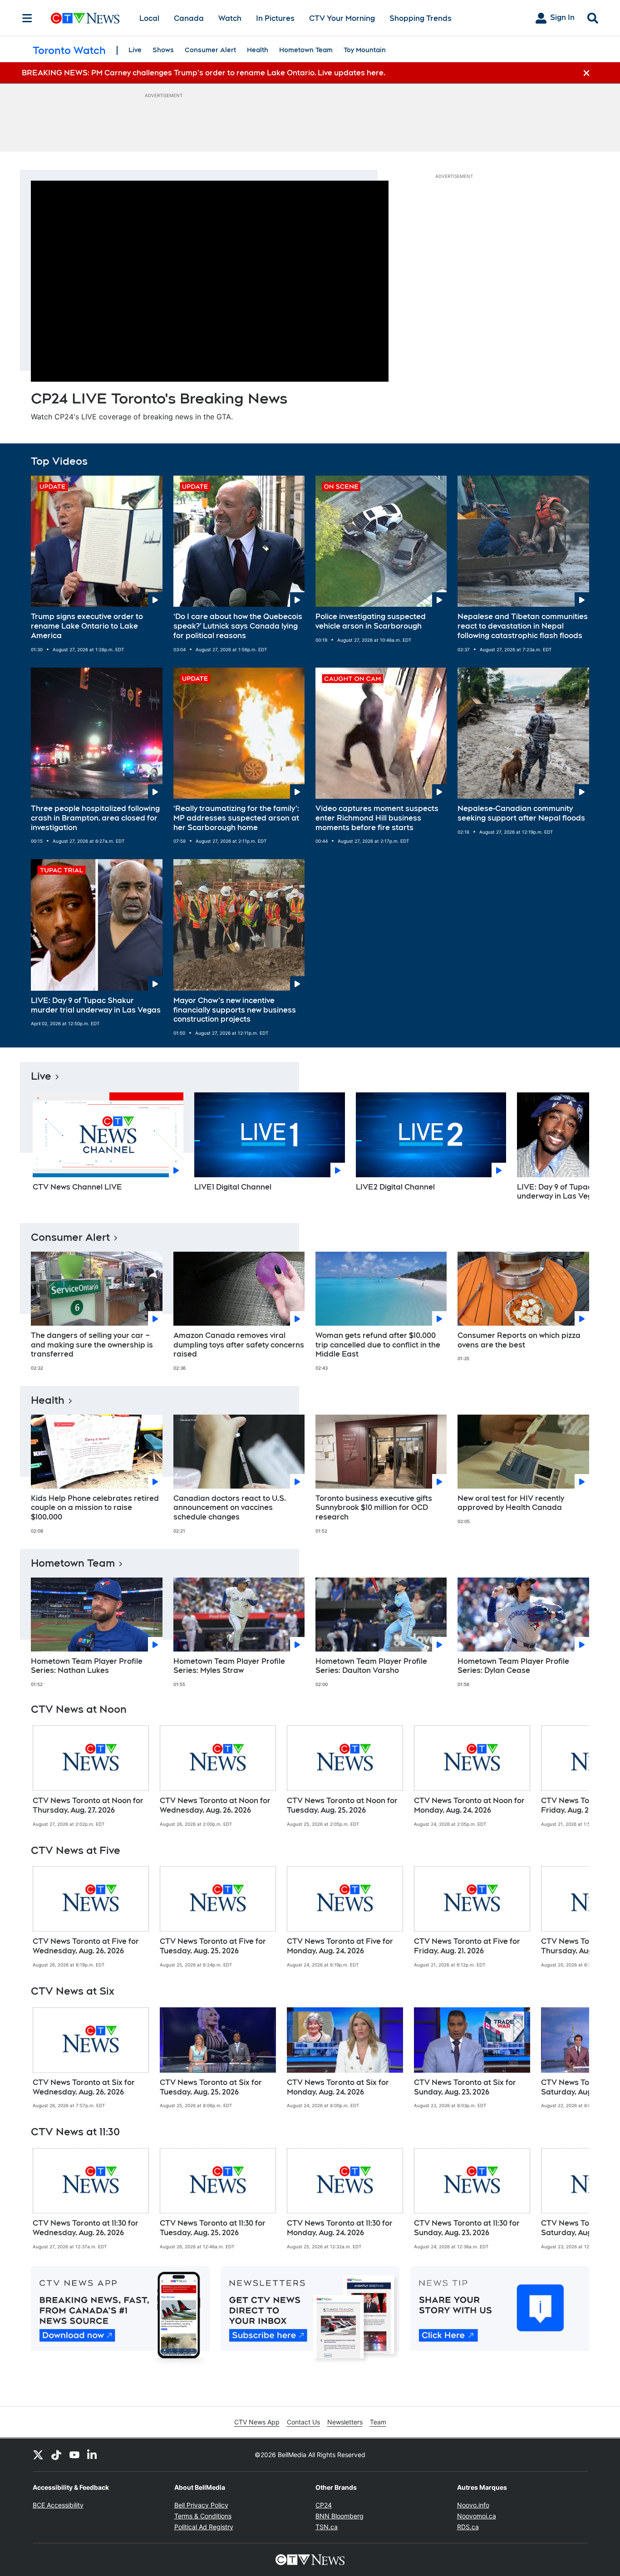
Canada (189, 18)
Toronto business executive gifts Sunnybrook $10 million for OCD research (374, 1508)
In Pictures (275, 18)
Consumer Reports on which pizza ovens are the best (519, 1340)
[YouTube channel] (74, 2455)
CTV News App (257, 2422)
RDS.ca (468, 2527)
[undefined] (91, 1776)
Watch (230, 18)
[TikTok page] (56, 2455)
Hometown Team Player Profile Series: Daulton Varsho (371, 1666)
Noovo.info (473, 2505)
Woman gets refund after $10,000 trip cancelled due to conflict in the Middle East (378, 1345)
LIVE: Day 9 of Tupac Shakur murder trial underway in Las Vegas (96, 1005)
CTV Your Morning (342, 18)
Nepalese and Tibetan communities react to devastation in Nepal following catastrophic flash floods (523, 626)
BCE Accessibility (58, 2505)
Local (149, 18)
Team (378, 2422)
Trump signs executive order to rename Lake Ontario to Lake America (87, 626)
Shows (163, 50)
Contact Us (303, 2422)
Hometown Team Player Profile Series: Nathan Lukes (87, 1666)
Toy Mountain (365, 50)
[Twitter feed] (38, 2455)
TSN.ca (327, 2527)
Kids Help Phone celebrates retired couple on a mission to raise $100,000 (95, 1508)
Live (135, 50)
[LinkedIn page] (93, 2455)
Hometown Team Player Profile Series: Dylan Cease (513, 1666)
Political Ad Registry (204, 2527)
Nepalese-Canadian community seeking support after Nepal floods (521, 813)
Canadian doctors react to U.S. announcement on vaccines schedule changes (230, 1508)
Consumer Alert (210, 50)
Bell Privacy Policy (201, 2505)
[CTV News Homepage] (85, 18)
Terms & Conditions (203, 2516)
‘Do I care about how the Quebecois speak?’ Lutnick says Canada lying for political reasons (238, 626)
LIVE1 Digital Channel (233, 1187)
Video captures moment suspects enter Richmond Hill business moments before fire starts (377, 818)
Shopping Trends (421, 18)
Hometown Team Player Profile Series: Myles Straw (229, 1666)
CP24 (324, 2505)
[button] (571, 1150)
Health (258, 50)
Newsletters (345, 2422)
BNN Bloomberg (340, 2516)
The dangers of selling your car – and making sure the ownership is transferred (92, 1345)
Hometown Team (306, 50)
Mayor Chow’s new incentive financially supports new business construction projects (235, 1010)
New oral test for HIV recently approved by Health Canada (511, 1503)
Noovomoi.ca (477, 2516)
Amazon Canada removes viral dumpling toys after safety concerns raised (239, 1345)
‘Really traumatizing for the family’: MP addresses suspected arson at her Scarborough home (236, 818)
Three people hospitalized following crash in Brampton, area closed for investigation (95, 818)
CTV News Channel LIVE (77, 1187)
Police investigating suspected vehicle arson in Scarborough (371, 621)
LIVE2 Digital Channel (395, 1187)
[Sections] (27, 18)
